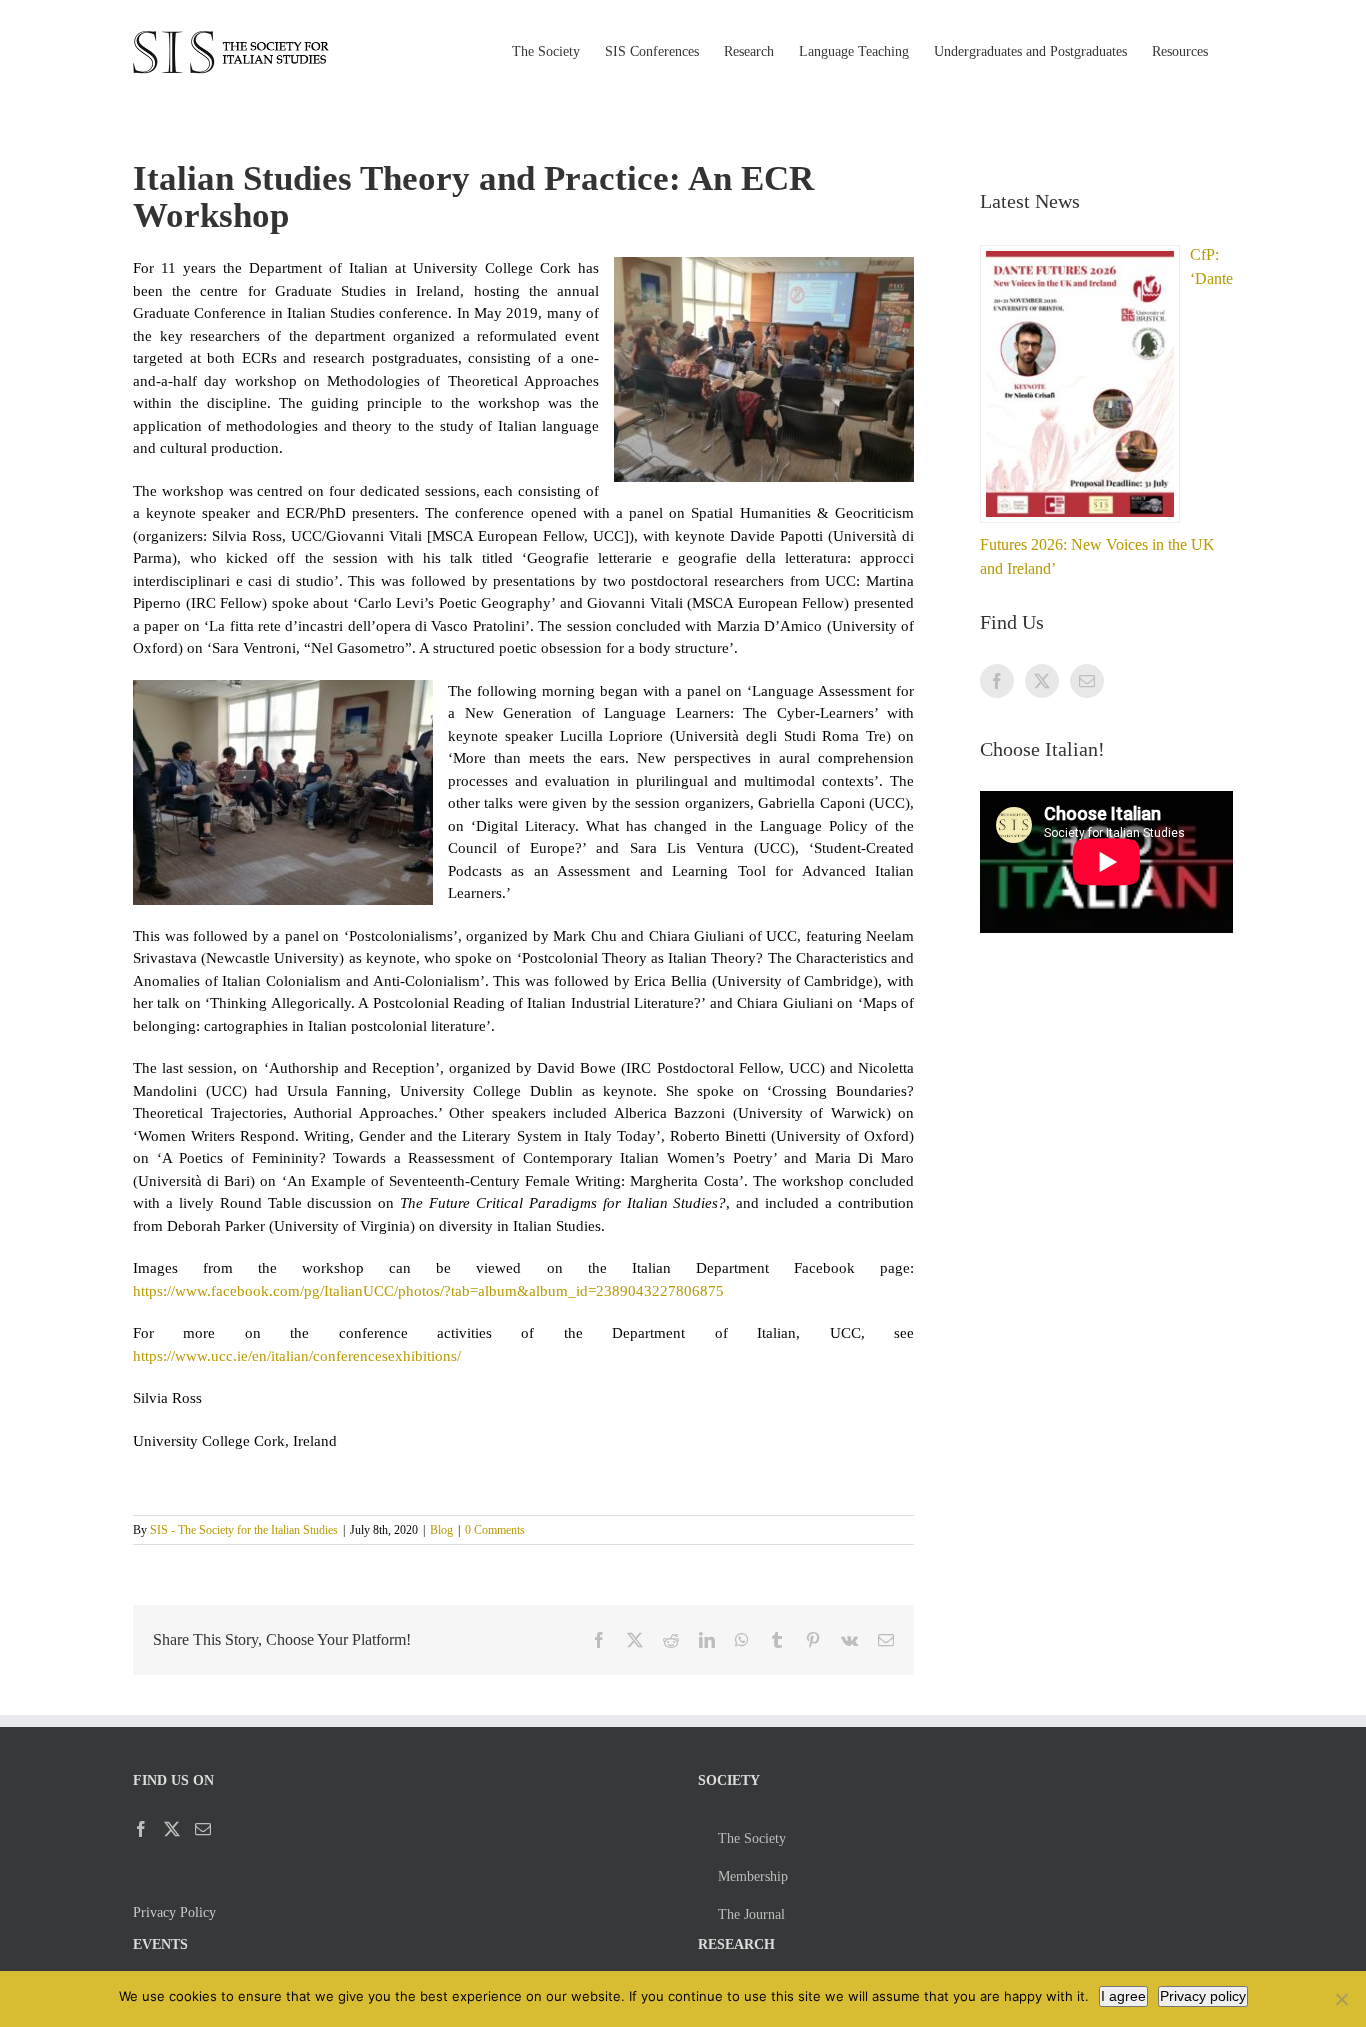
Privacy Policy (174, 1912)
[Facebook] (997, 681)
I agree (1123, 1996)
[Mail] (1087, 681)
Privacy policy (1203, 1996)
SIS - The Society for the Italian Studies (244, 1530)
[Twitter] (1042, 681)
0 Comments (495, 1530)
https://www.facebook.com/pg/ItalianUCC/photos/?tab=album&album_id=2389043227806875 (428, 1291)
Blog (441, 1530)
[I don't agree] (1341, 1999)
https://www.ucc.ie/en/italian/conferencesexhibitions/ (297, 1356)
